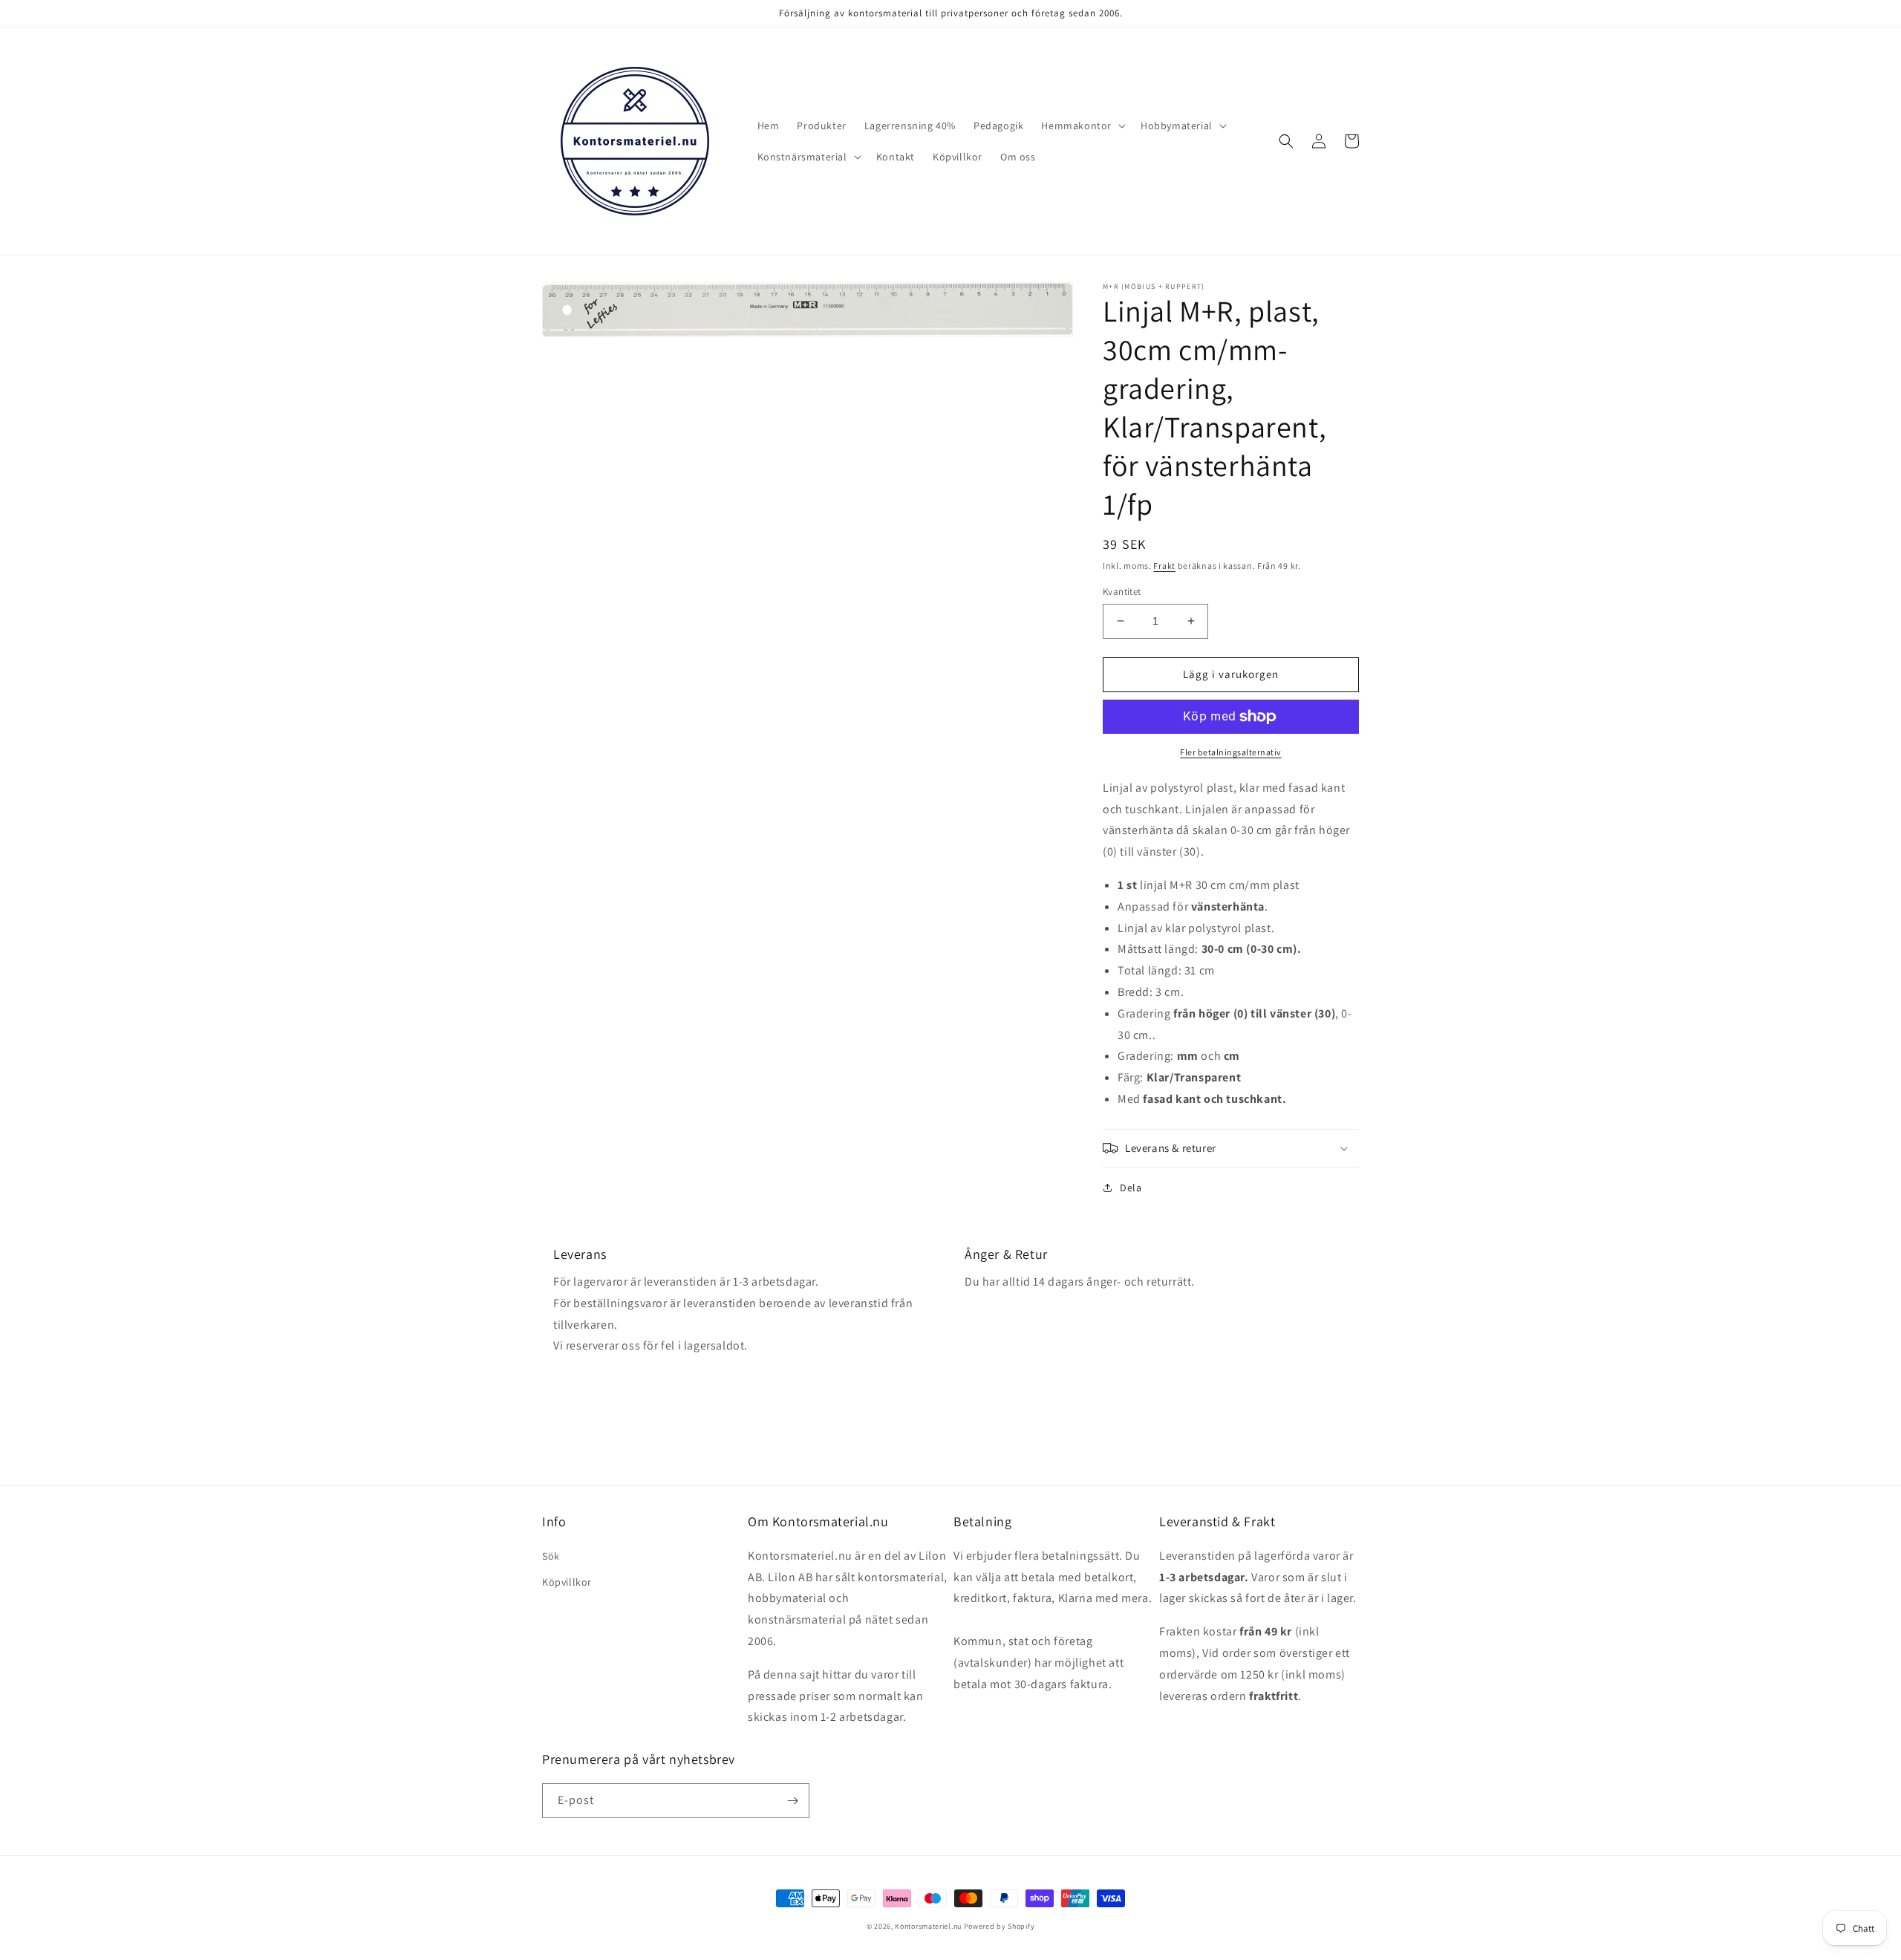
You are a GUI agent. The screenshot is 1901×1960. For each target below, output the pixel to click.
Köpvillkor (567, 1582)
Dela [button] (1131, 1188)
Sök (551, 1556)
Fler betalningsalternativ (1231, 752)
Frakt (1164, 566)
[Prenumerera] (792, 1801)
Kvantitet (1122, 592)
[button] (1082, 126)
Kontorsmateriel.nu (928, 1926)
